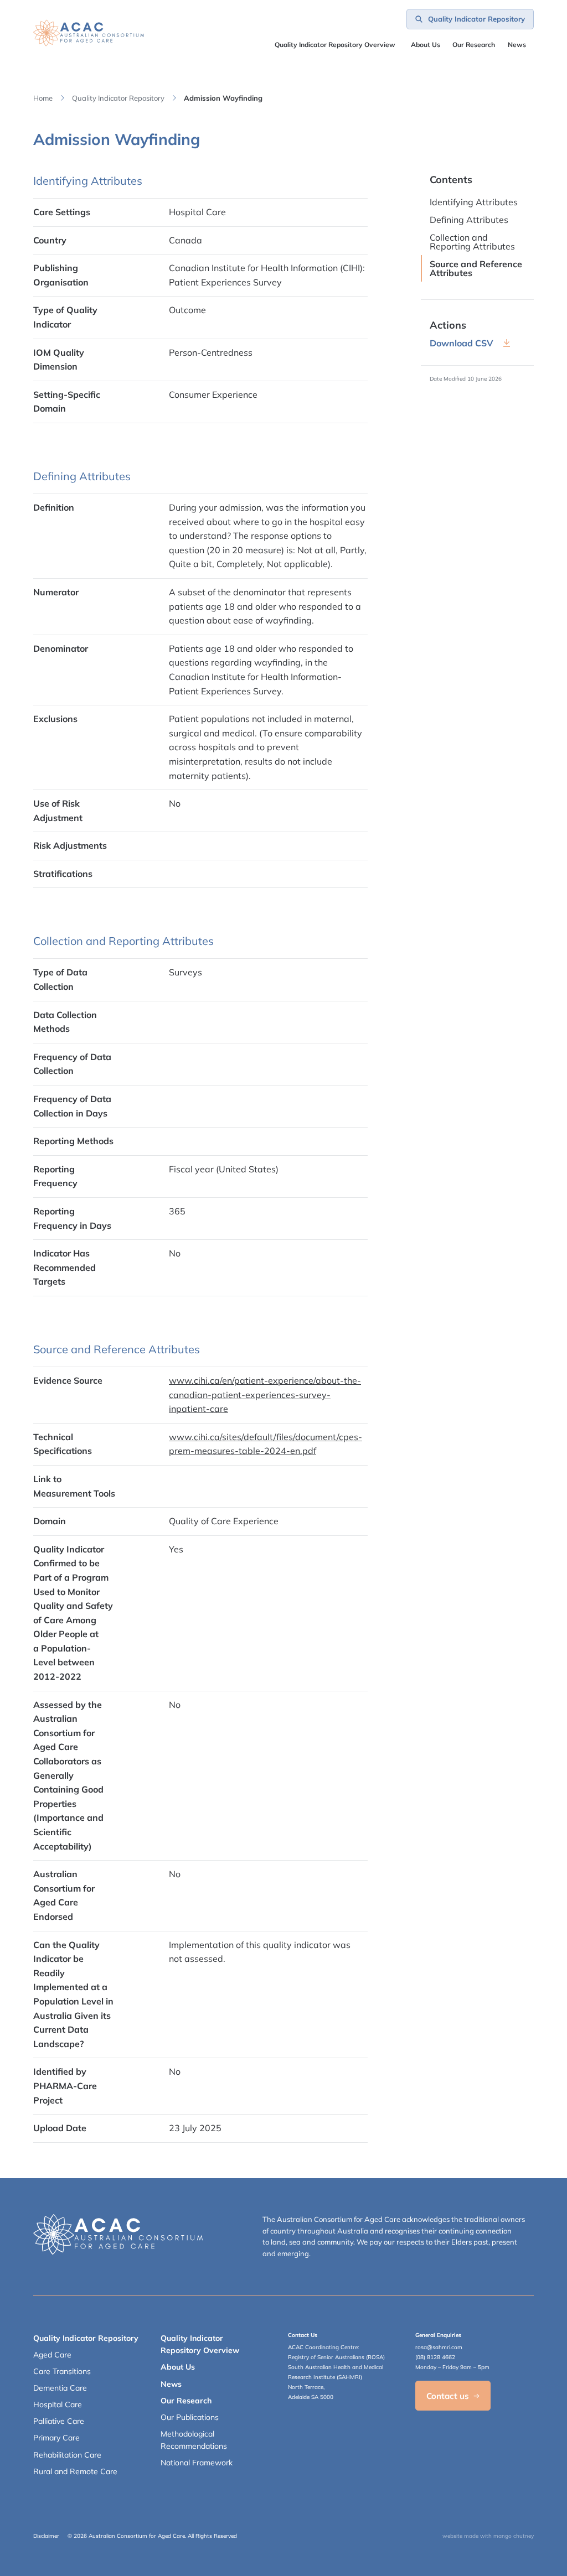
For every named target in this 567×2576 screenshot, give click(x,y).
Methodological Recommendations (194, 2440)
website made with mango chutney (488, 2536)
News (517, 45)
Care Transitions (62, 2371)
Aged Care (52, 2355)
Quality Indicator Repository (118, 98)
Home (43, 98)
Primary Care (56, 2438)
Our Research (186, 2401)
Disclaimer (46, 2536)
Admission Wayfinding (223, 98)
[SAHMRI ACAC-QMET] (89, 33)
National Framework (197, 2463)
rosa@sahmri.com (439, 2347)
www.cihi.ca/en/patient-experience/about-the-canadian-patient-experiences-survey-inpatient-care (265, 1395)
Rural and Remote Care (75, 2471)
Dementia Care (60, 2388)
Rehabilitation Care (67, 2455)
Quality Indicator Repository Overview (335, 45)
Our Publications (190, 2417)
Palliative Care (59, 2421)
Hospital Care (58, 2404)
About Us (426, 45)
